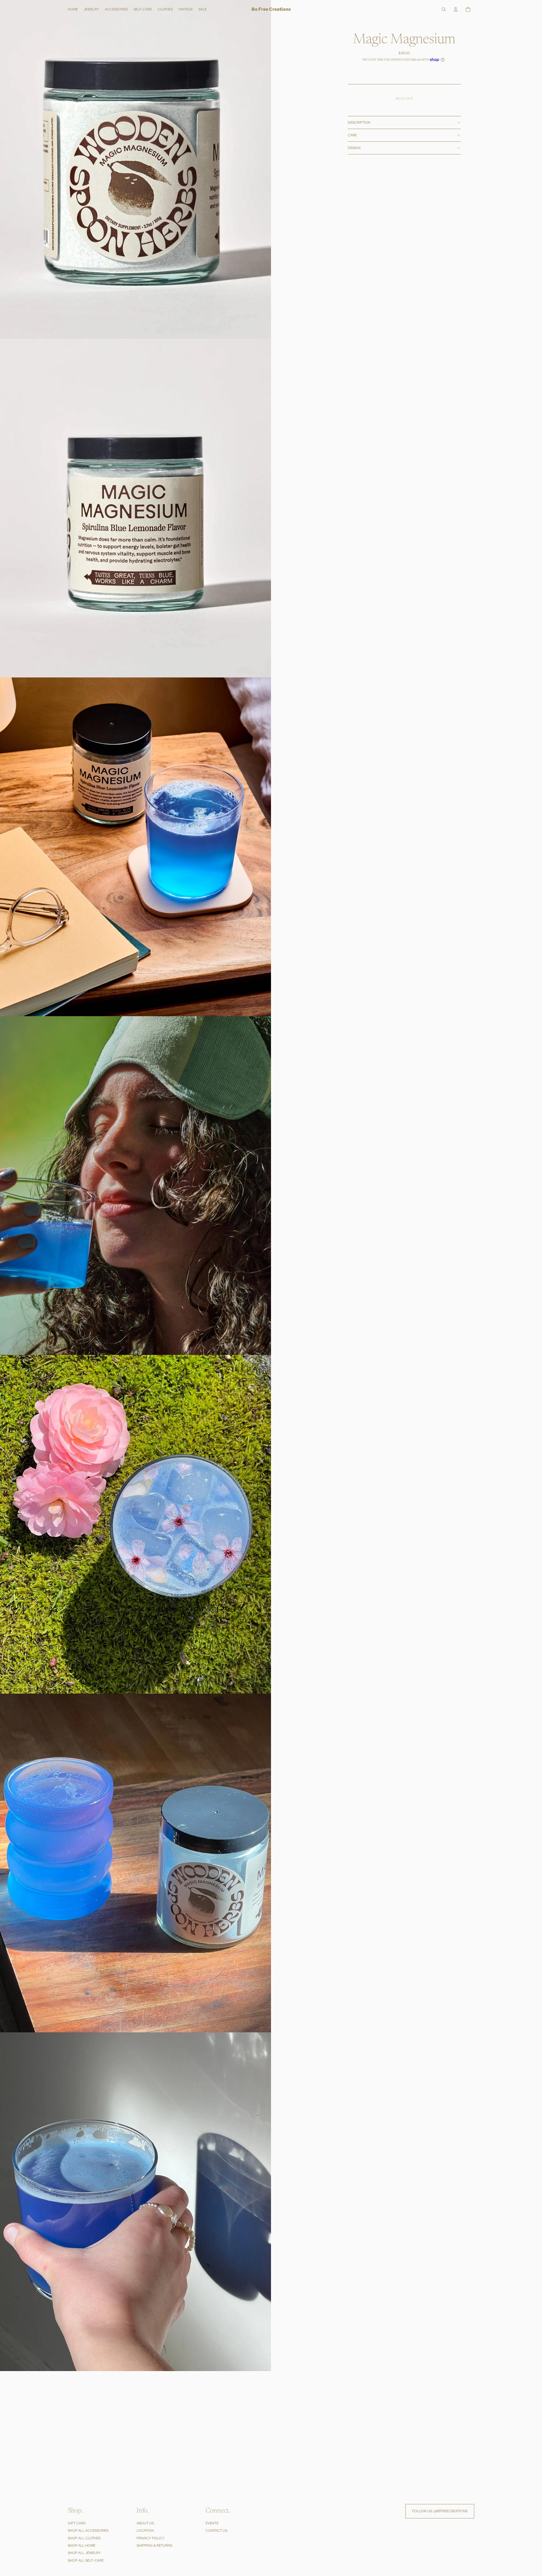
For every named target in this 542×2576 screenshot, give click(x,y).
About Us (145, 2523)
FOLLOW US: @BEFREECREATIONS (440, 2511)
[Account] (456, 9)
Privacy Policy (151, 2538)
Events (212, 2523)
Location (145, 2531)
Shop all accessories (88, 2531)
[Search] (444, 9)
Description (359, 123)
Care (352, 135)
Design (354, 148)
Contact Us (216, 2531)
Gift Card (77, 2523)
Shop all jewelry (84, 2553)
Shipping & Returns (154, 2546)
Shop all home (82, 2546)
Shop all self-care (86, 2560)
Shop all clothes (84, 2538)
